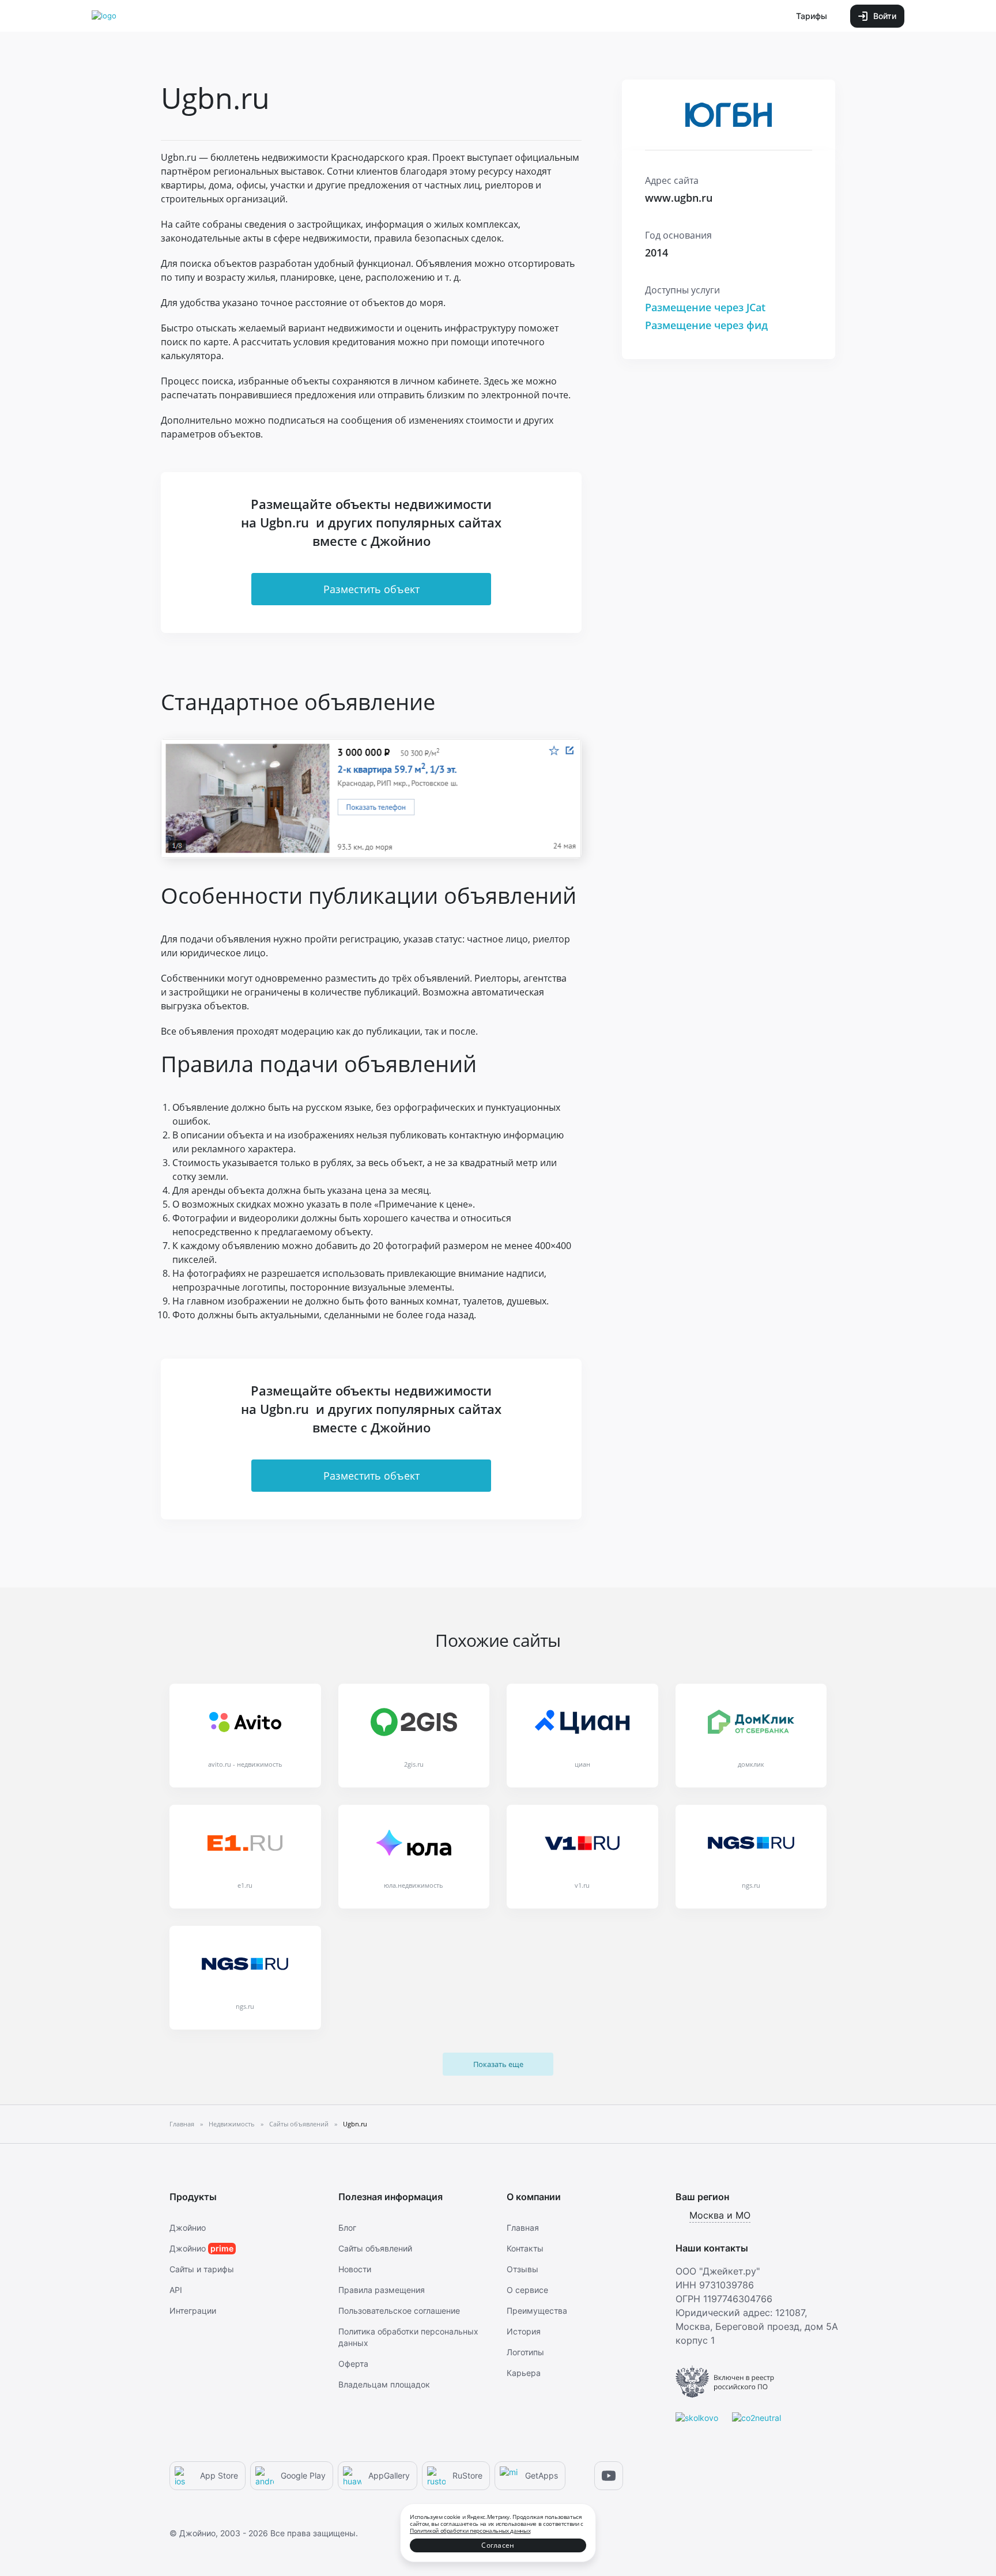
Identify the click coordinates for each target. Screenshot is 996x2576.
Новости (355, 2269)
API (176, 2290)
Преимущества (537, 2311)
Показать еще (498, 2064)
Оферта (353, 2364)
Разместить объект (371, 589)
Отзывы (522, 2269)
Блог (347, 2228)
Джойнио (188, 2228)
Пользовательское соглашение (399, 2311)
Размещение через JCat (705, 307)
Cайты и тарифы (202, 2269)
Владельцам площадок (384, 2384)
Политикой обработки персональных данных (470, 2530)
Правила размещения (382, 2290)
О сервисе (527, 2290)
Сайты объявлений (375, 2248)
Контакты (525, 2248)
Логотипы (525, 2352)
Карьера (524, 2373)
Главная (523, 2228)
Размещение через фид (706, 325)
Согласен (498, 2545)
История (524, 2331)
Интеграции (193, 2311)
